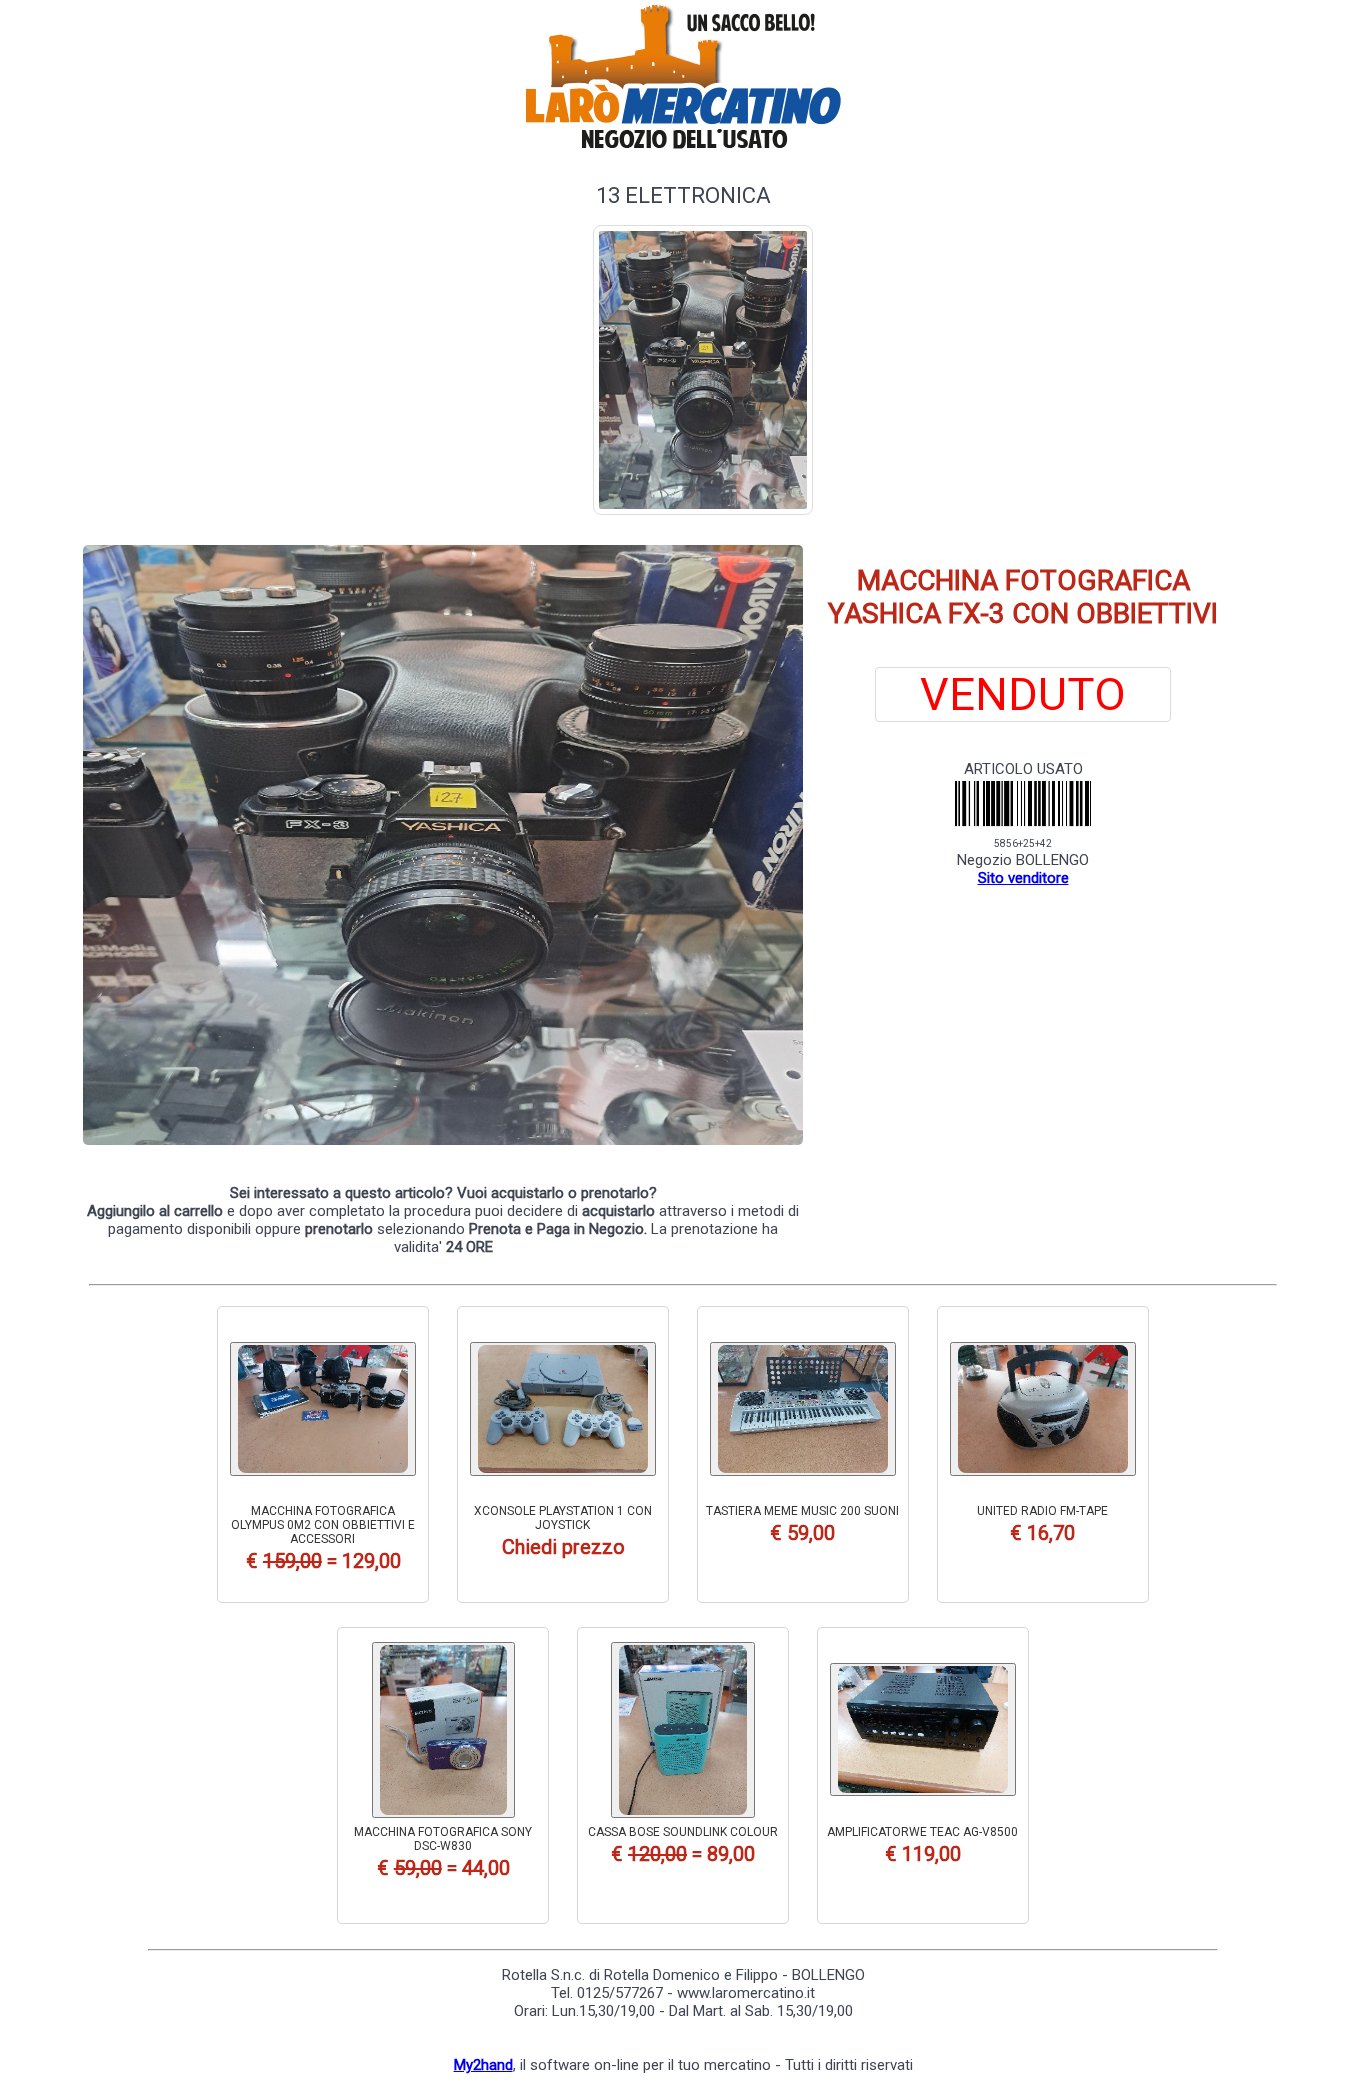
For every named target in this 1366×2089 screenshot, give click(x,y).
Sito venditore (1023, 878)
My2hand (483, 2065)
